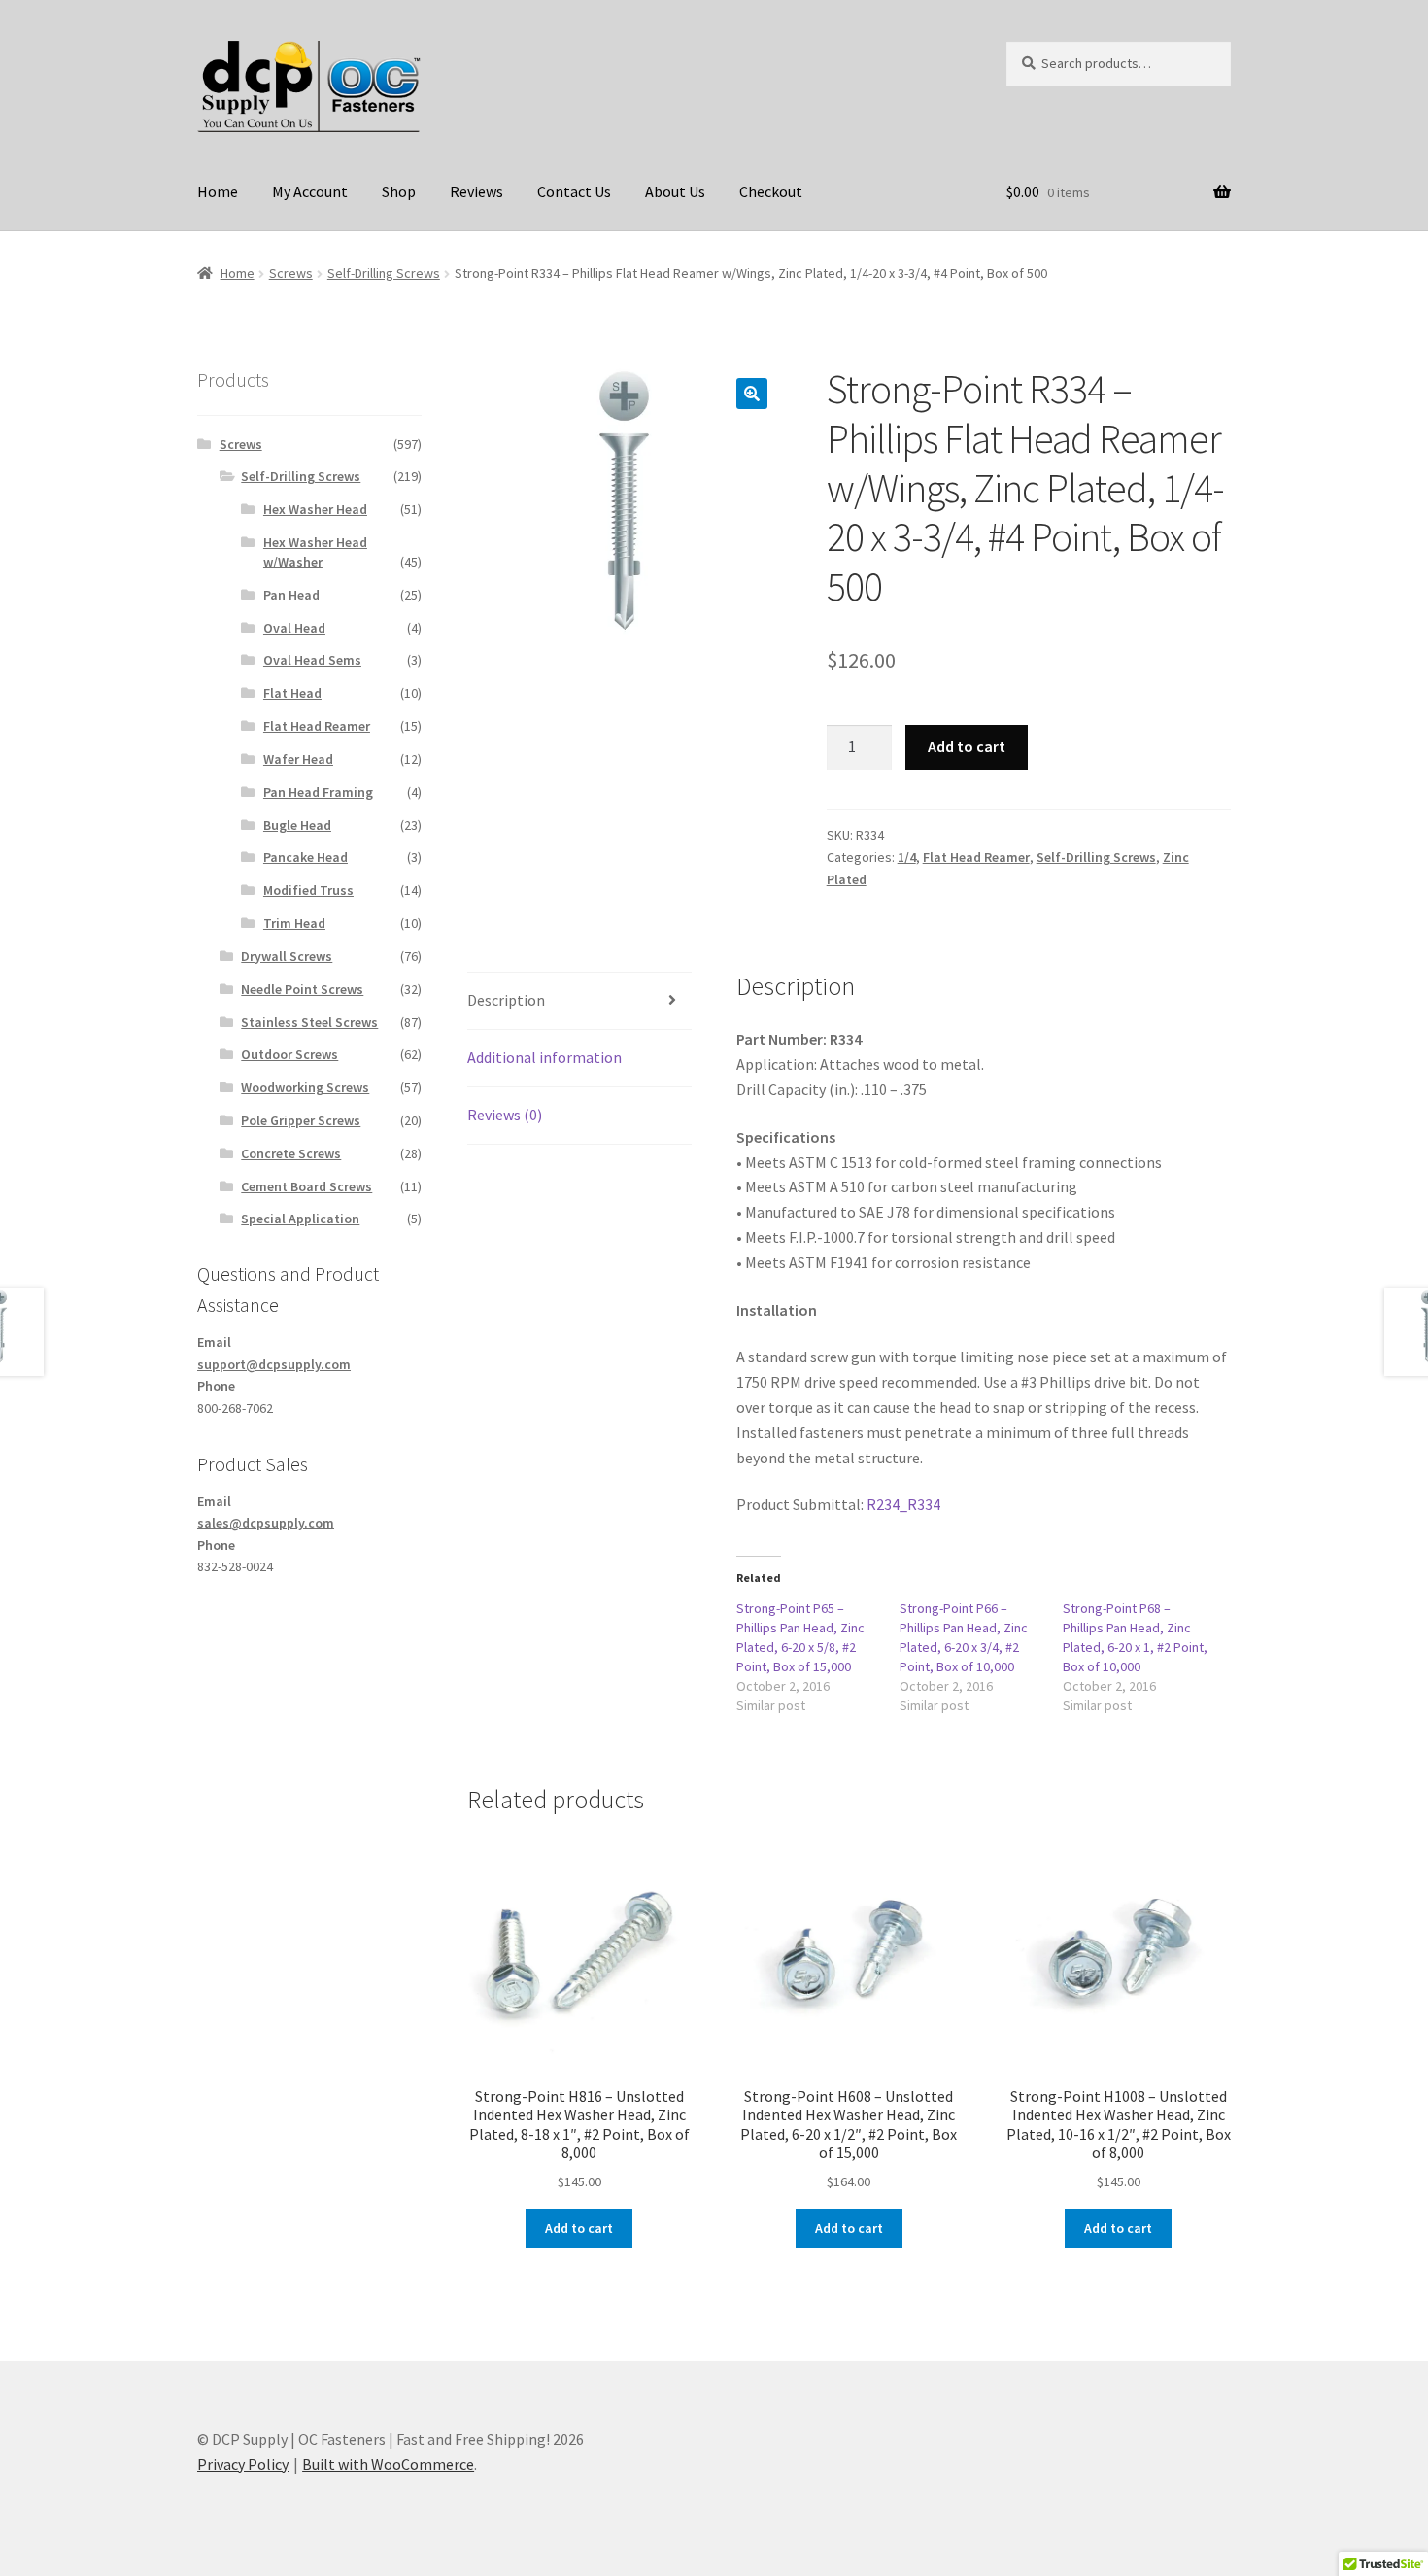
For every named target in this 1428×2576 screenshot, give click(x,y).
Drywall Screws (287, 956)
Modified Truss (308, 890)
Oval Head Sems (312, 660)
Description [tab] (506, 1000)
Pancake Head (306, 857)
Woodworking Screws (305, 1087)
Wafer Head (298, 759)
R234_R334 (903, 1504)
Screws (291, 273)
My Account (310, 191)
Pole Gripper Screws (301, 1120)
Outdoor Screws (289, 1054)
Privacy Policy (243, 2464)
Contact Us (574, 191)
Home (218, 191)
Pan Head (291, 595)
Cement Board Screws (306, 1186)
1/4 (907, 857)
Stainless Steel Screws (309, 1022)
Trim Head (294, 923)
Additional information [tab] (544, 1057)
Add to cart (967, 746)
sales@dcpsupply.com (266, 1523)
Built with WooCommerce (388, 2464)
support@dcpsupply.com (274, 1364)
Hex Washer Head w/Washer (315, 552)
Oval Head (294, 628)
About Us (675, 191)
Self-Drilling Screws (384, 273)
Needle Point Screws (302, 989)
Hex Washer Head (315, 509)
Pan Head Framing (318, 792)
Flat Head (292, 693)
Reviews (476, 191)
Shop (399, 191)
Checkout (771, 191)
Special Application (300, 1219)
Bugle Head (297, 825)
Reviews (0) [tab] (505, 1115)
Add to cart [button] (579, 2228)
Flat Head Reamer (976, 857)
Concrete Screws (291, 1153)
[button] (752, 394)
